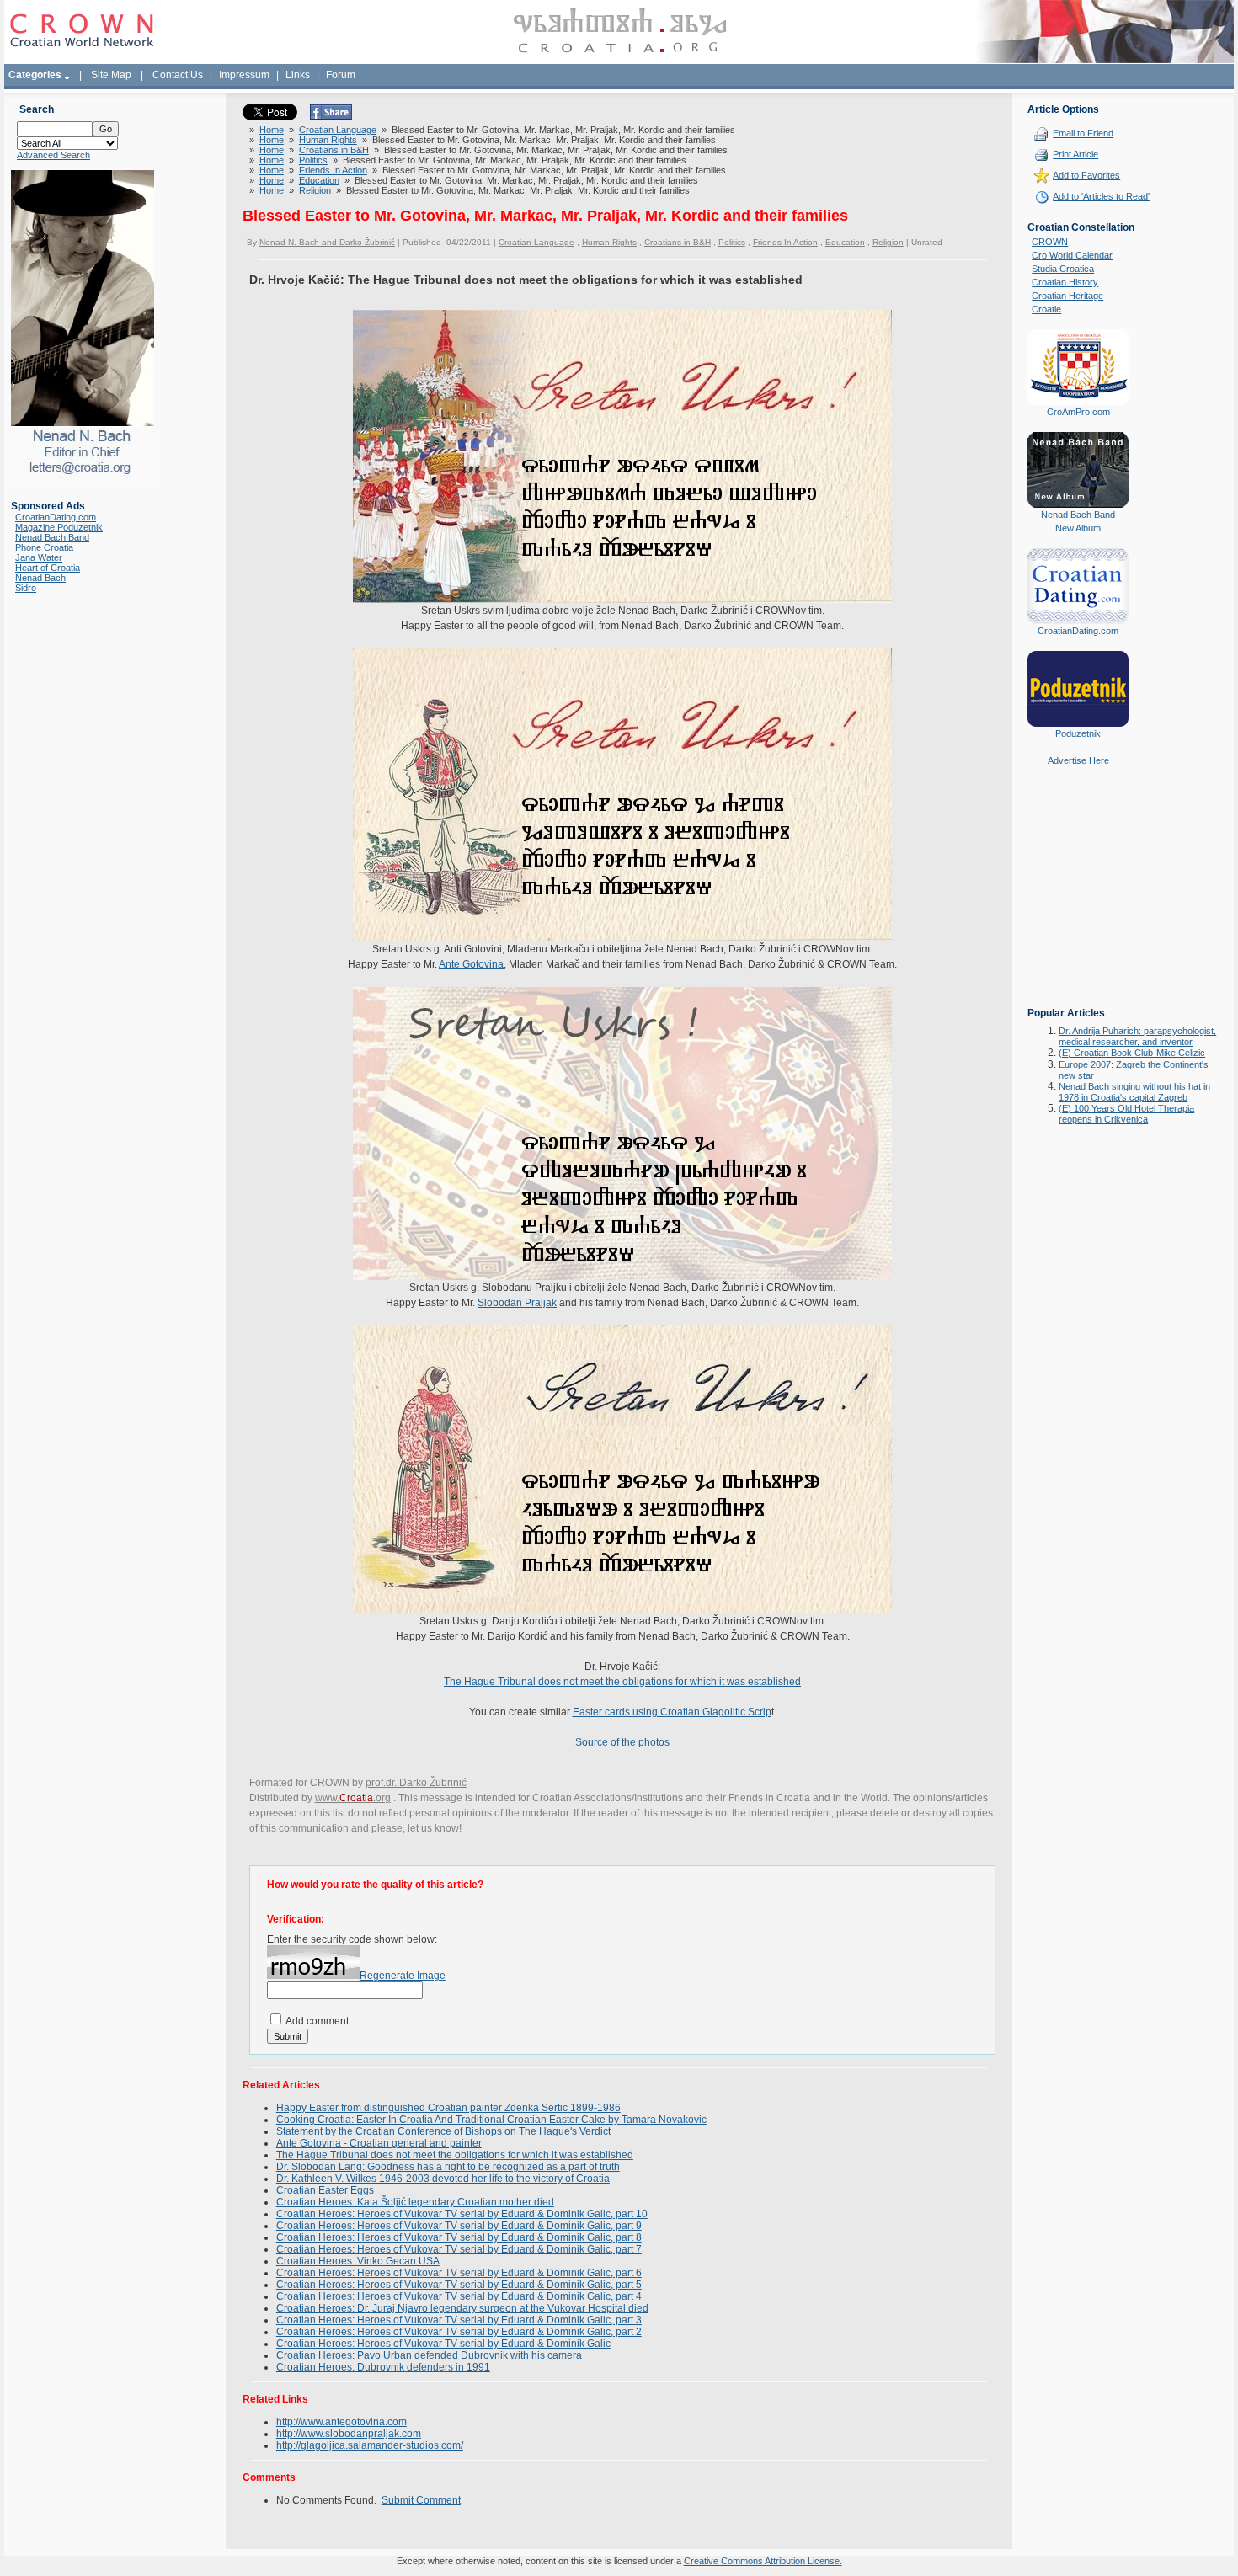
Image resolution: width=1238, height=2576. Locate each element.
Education (319, 180)
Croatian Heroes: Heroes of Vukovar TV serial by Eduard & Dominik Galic (443, 2344)
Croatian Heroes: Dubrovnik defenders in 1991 (383, 2367)
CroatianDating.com (56, 517)
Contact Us (178, 75)
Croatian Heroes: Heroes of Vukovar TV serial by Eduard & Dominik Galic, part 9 (459, 2226)
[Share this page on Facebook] (331, 116)
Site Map (111, 75)
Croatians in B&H (334, 150)
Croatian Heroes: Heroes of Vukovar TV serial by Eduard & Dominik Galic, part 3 (459, 2320)
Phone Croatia (44, 547)
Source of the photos (622, 1742)
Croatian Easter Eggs (325, 2190)
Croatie (1046, 309)
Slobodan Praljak (517, 1303)
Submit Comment (421, 2500)
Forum (341, 75)
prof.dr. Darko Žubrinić (416, 1783)
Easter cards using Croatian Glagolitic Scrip (672, 1712)
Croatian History (1065, 282)
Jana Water (39, 557)
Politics (313, 160)
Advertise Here (1078, 760)
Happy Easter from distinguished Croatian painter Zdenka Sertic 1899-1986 (448, 2108)
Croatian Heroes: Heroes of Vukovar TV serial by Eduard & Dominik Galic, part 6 (459, 2273)
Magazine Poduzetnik (59, 527)
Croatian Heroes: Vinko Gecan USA (358, 2261)
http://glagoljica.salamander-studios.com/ (370, 2445)
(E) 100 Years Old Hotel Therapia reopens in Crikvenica (1126, 1114)
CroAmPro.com (1078, 412)
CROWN (1050, 242)
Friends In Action (333, 170)
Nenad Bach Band (52, 537)
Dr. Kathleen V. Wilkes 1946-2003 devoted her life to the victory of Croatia (443, 2179)
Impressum (244, 75)
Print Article (1075, 154)
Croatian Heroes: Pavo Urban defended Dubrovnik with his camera (429, 2355)
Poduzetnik (1078, 733)
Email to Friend (1083, 133)
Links (298, 75)
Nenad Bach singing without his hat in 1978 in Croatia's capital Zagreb (1134, 1092)
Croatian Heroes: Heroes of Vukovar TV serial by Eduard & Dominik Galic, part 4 (459, 2296)
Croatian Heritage (1067, 296)
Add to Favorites (1086, 175)
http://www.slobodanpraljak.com (349, 2434)
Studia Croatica (1063, 269)
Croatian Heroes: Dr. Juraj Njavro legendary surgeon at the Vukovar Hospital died (462, 2308)
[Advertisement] (1078, 899)
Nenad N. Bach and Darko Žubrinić (327, 242)
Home (272, 130)
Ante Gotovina (471, 964)
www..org (353, 1798)
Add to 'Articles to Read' (1101, 196)
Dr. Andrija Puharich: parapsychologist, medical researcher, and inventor (1137, 1036)
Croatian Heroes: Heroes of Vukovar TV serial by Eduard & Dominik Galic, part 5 (459, 2285)
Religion (315, 190)
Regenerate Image (403, 1976)
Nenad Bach (40, 578)
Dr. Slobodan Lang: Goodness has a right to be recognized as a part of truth (448, 2167)
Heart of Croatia (48, 568)
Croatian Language (338, 130)
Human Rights (328, 140)
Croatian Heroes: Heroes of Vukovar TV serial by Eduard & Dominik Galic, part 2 (459, 2332)
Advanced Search (53, 155)
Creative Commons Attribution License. (763, 2561)
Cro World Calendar (1072, 255)
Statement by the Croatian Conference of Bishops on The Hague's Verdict (443, 2131)
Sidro (26, 588)
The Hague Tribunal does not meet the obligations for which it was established (622, 1682)
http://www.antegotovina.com (342, 2422)
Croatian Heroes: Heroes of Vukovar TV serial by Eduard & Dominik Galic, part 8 (459, 2237)
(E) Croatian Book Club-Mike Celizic (1132, 1053)
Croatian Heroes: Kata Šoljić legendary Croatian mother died (415, 2202)
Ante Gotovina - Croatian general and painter (379, 2143)
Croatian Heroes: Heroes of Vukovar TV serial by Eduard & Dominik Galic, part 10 (462, 2214)
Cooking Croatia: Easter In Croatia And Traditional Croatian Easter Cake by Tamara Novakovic (491, 2120)
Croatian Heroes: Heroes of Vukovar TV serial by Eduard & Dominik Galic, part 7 (459, 2249)
